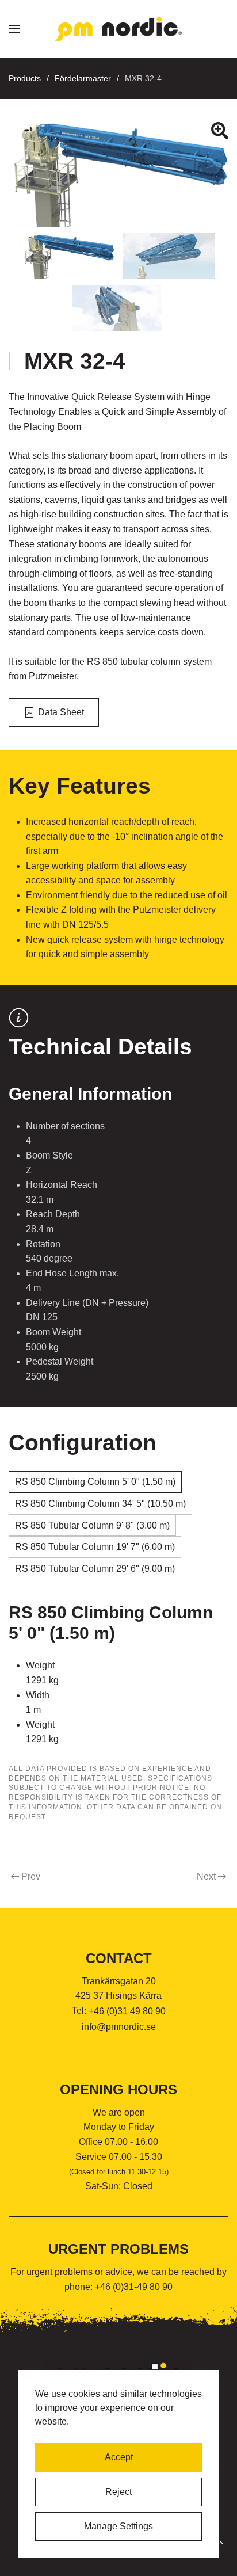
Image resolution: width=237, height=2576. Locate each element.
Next (206, 1876)
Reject (118, 2492)
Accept (119, 2457)
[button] (14, 29)
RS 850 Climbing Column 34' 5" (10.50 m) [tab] (100, 1504)
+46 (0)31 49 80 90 (127, 2011)
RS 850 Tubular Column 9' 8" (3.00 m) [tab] (92, 1525)
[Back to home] (118, 29)
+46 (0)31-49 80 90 (134, 2287)
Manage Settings (118, 2526)
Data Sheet (61, 712)
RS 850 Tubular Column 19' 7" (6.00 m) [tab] (95, 1547)
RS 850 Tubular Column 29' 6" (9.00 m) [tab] (95, 1569)
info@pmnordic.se (119, 2027)
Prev (31, 1876)
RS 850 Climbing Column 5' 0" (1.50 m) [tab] (95, 1482)
